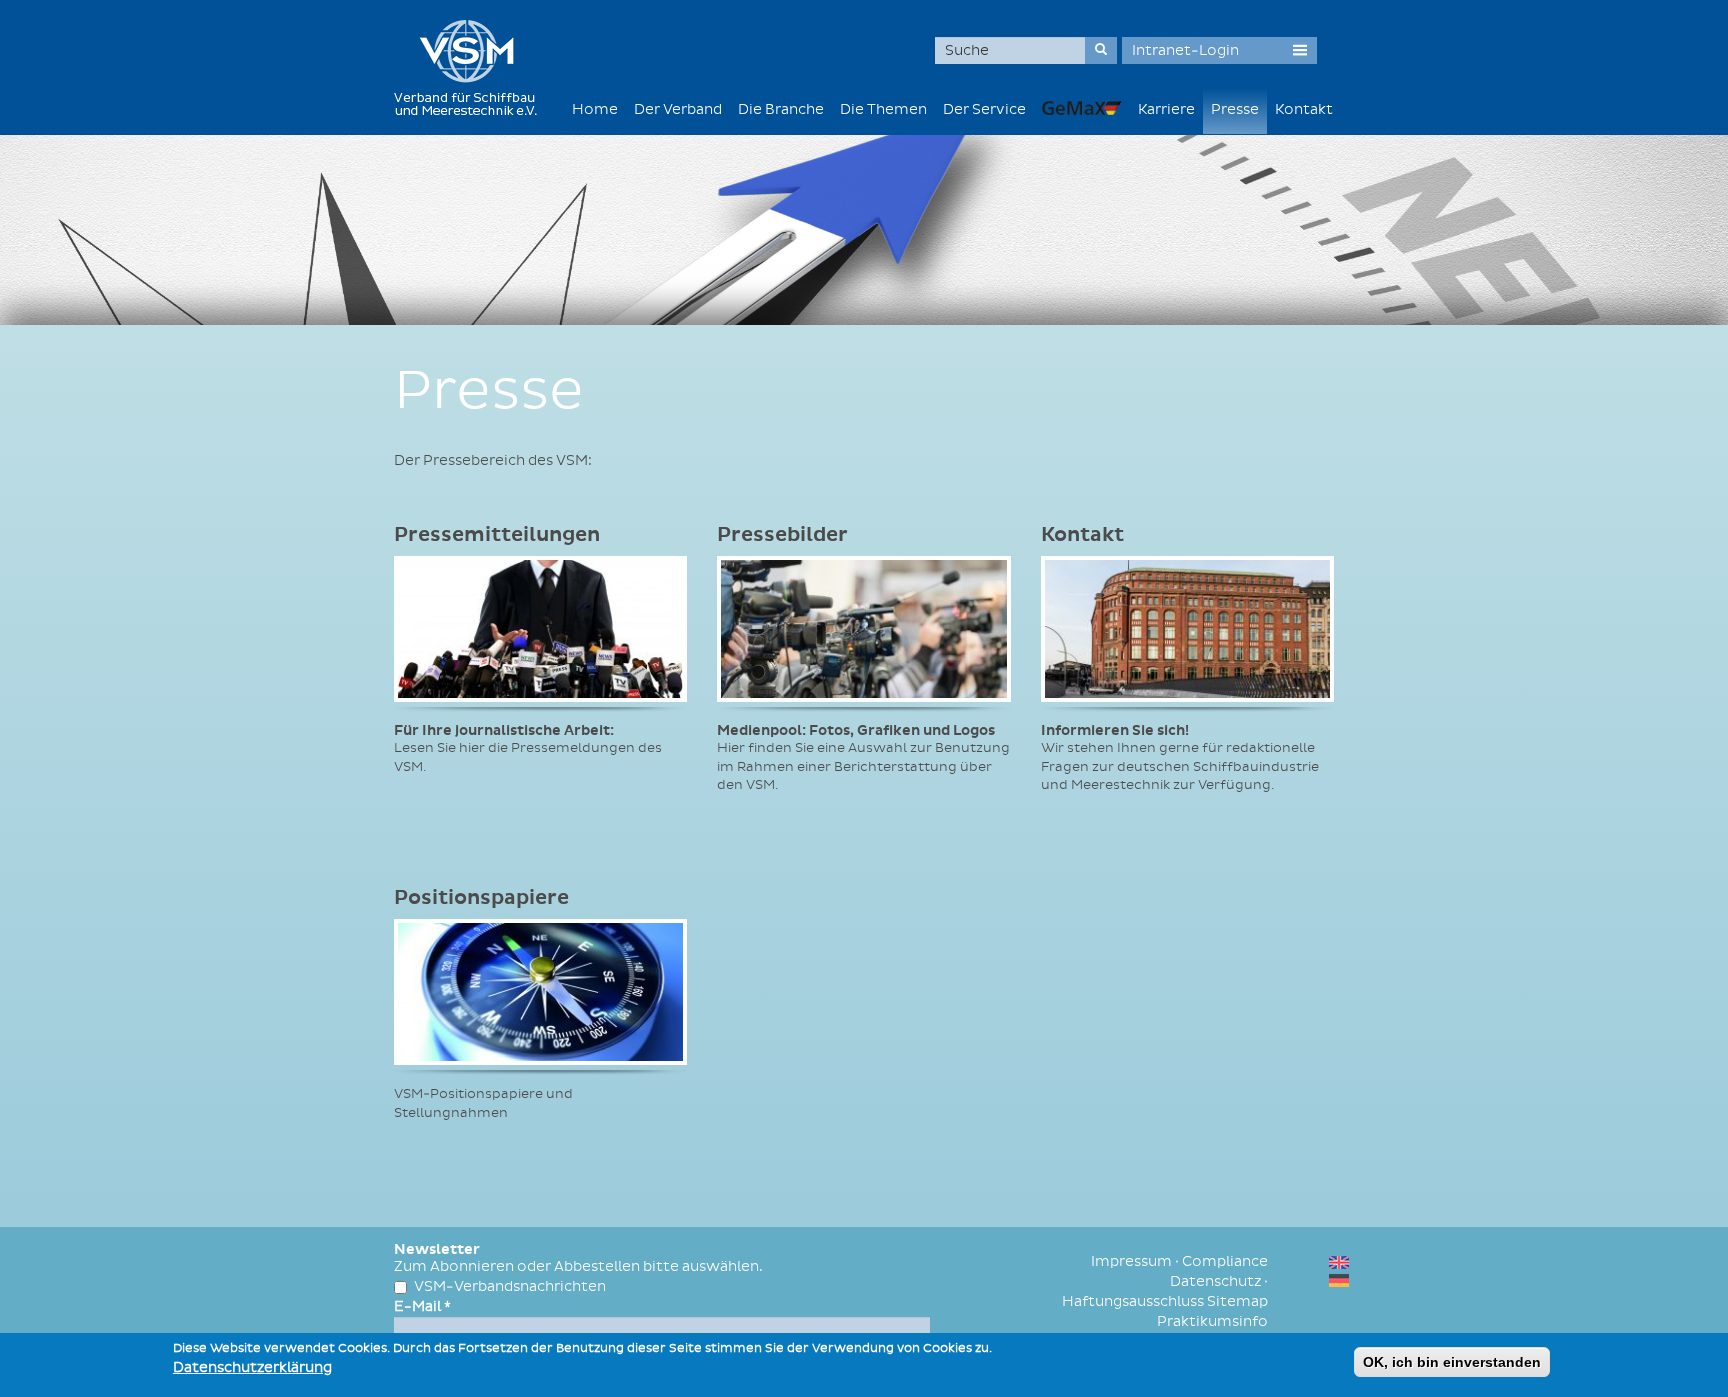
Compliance (1225, 1261)
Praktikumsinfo (1212, 1321)
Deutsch (1339, 1280)
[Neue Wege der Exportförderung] (1082, 107)
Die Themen (883, 109)
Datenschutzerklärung (252, 1367)
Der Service (984, 109)
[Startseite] (473, 67)
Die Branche (781, 109)
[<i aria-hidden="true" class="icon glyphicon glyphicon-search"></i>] (1101, 50)
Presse (1235, 109)
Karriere (1166, 109)
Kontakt (1304, 109)
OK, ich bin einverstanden (1452, 1362)
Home (595, 109)
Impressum (1131, 1261)
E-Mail (422, 1306)
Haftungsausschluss (1133, 1301)
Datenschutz (1215, 1281)
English (1339, 1262)
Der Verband (678, 109)
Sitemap (1237, 1301)
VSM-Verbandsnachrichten (510, 1286)
